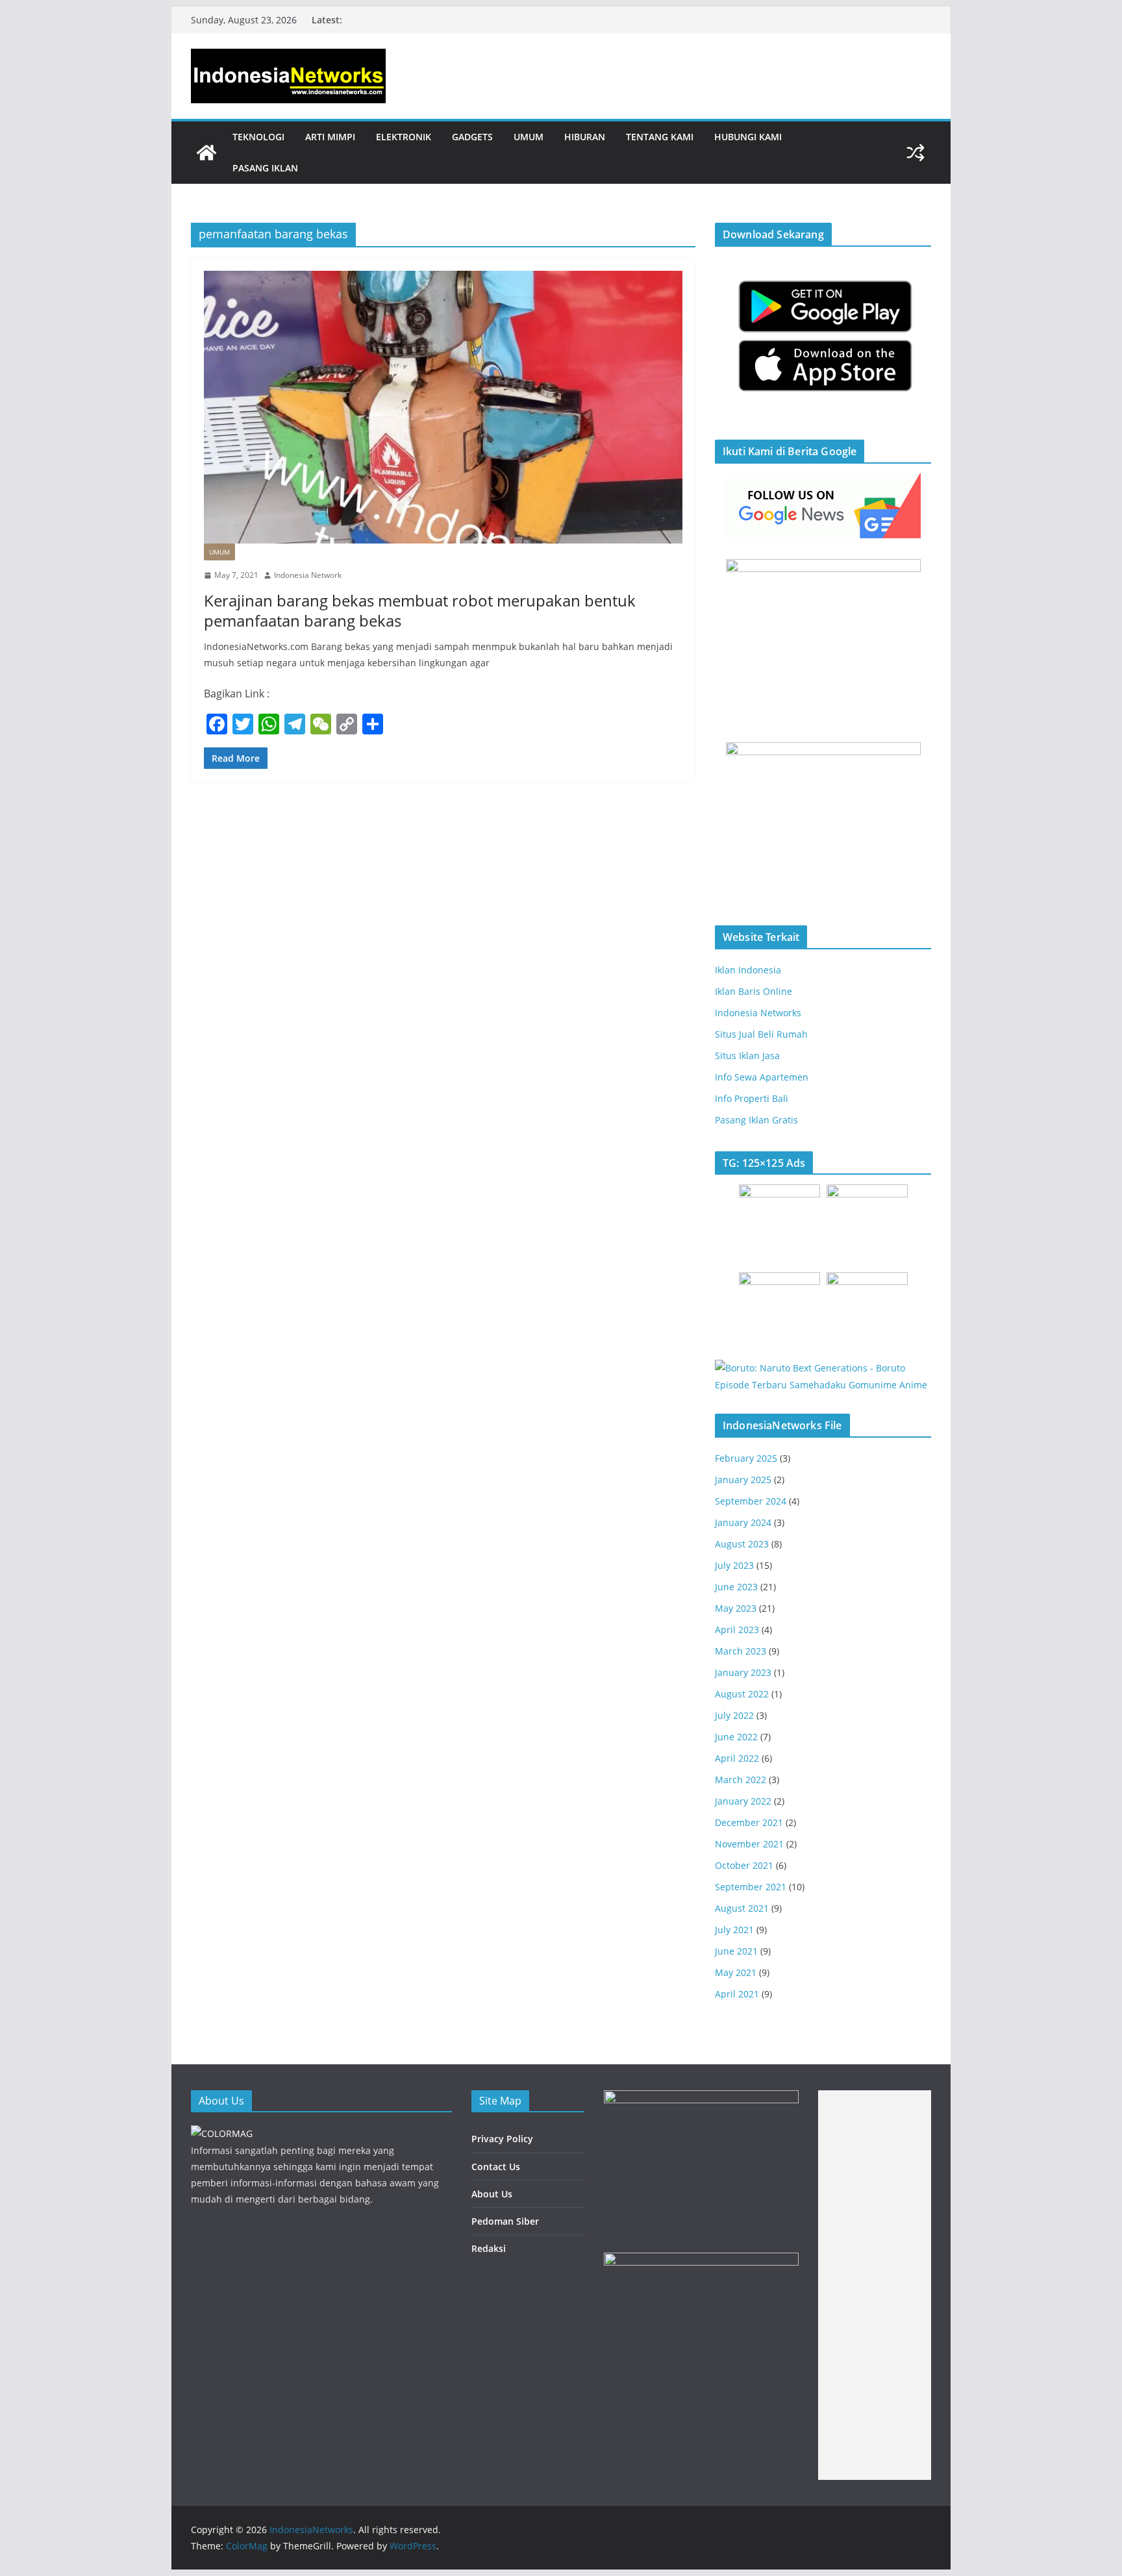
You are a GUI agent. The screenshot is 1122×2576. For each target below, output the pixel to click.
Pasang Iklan (265, 168)
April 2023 (737, 1630)
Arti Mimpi (330, 137)
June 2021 (736, 1951)
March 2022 (741, 1780)
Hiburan (585, 137)
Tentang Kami (660, 137)
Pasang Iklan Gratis (756, 1120)
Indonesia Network (308, 575)
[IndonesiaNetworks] (206, 153)
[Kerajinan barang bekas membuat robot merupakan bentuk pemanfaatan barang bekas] (443, 407)
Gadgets (472, 137)
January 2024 (743, 1522)
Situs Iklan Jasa (747, 1056)
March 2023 (741, 1651)
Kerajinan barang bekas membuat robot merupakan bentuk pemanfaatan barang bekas (420, 610)
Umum (529, 137)
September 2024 (751, 1501)
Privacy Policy (502, 2139)
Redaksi (489, 2248)
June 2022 (736, 1737)
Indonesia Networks (758, 1013)
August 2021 (742, 1908)
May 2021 (736, 1972)
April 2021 (737, 1994)
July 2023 (734, 1565)
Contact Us (496, 2167)
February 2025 (746, 1458)
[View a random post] (916, 153)
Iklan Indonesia (748, 970)
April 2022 (737, 1758)
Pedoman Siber (505, 2221)
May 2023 (736, 1608)
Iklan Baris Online (754, 991)
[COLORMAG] (222, 2133)
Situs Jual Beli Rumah (761, 1034)
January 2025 (743, 1480)
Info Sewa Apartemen (762, 1077)
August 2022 (742, 1694)
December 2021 (749, 1822)
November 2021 (749, 1844)
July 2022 (734, 1715)
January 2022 (743, 1801)
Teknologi (258, 137)
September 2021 (751, 1887)
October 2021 (744, 1865)
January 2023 (743, 1672)
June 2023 (736, 1587)
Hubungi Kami (748, 137)
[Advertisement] (875, 2285)
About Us (492, 2194)
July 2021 (734, 1930)
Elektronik (404, 137)
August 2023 (742, 1544)
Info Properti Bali (752, 1098)
